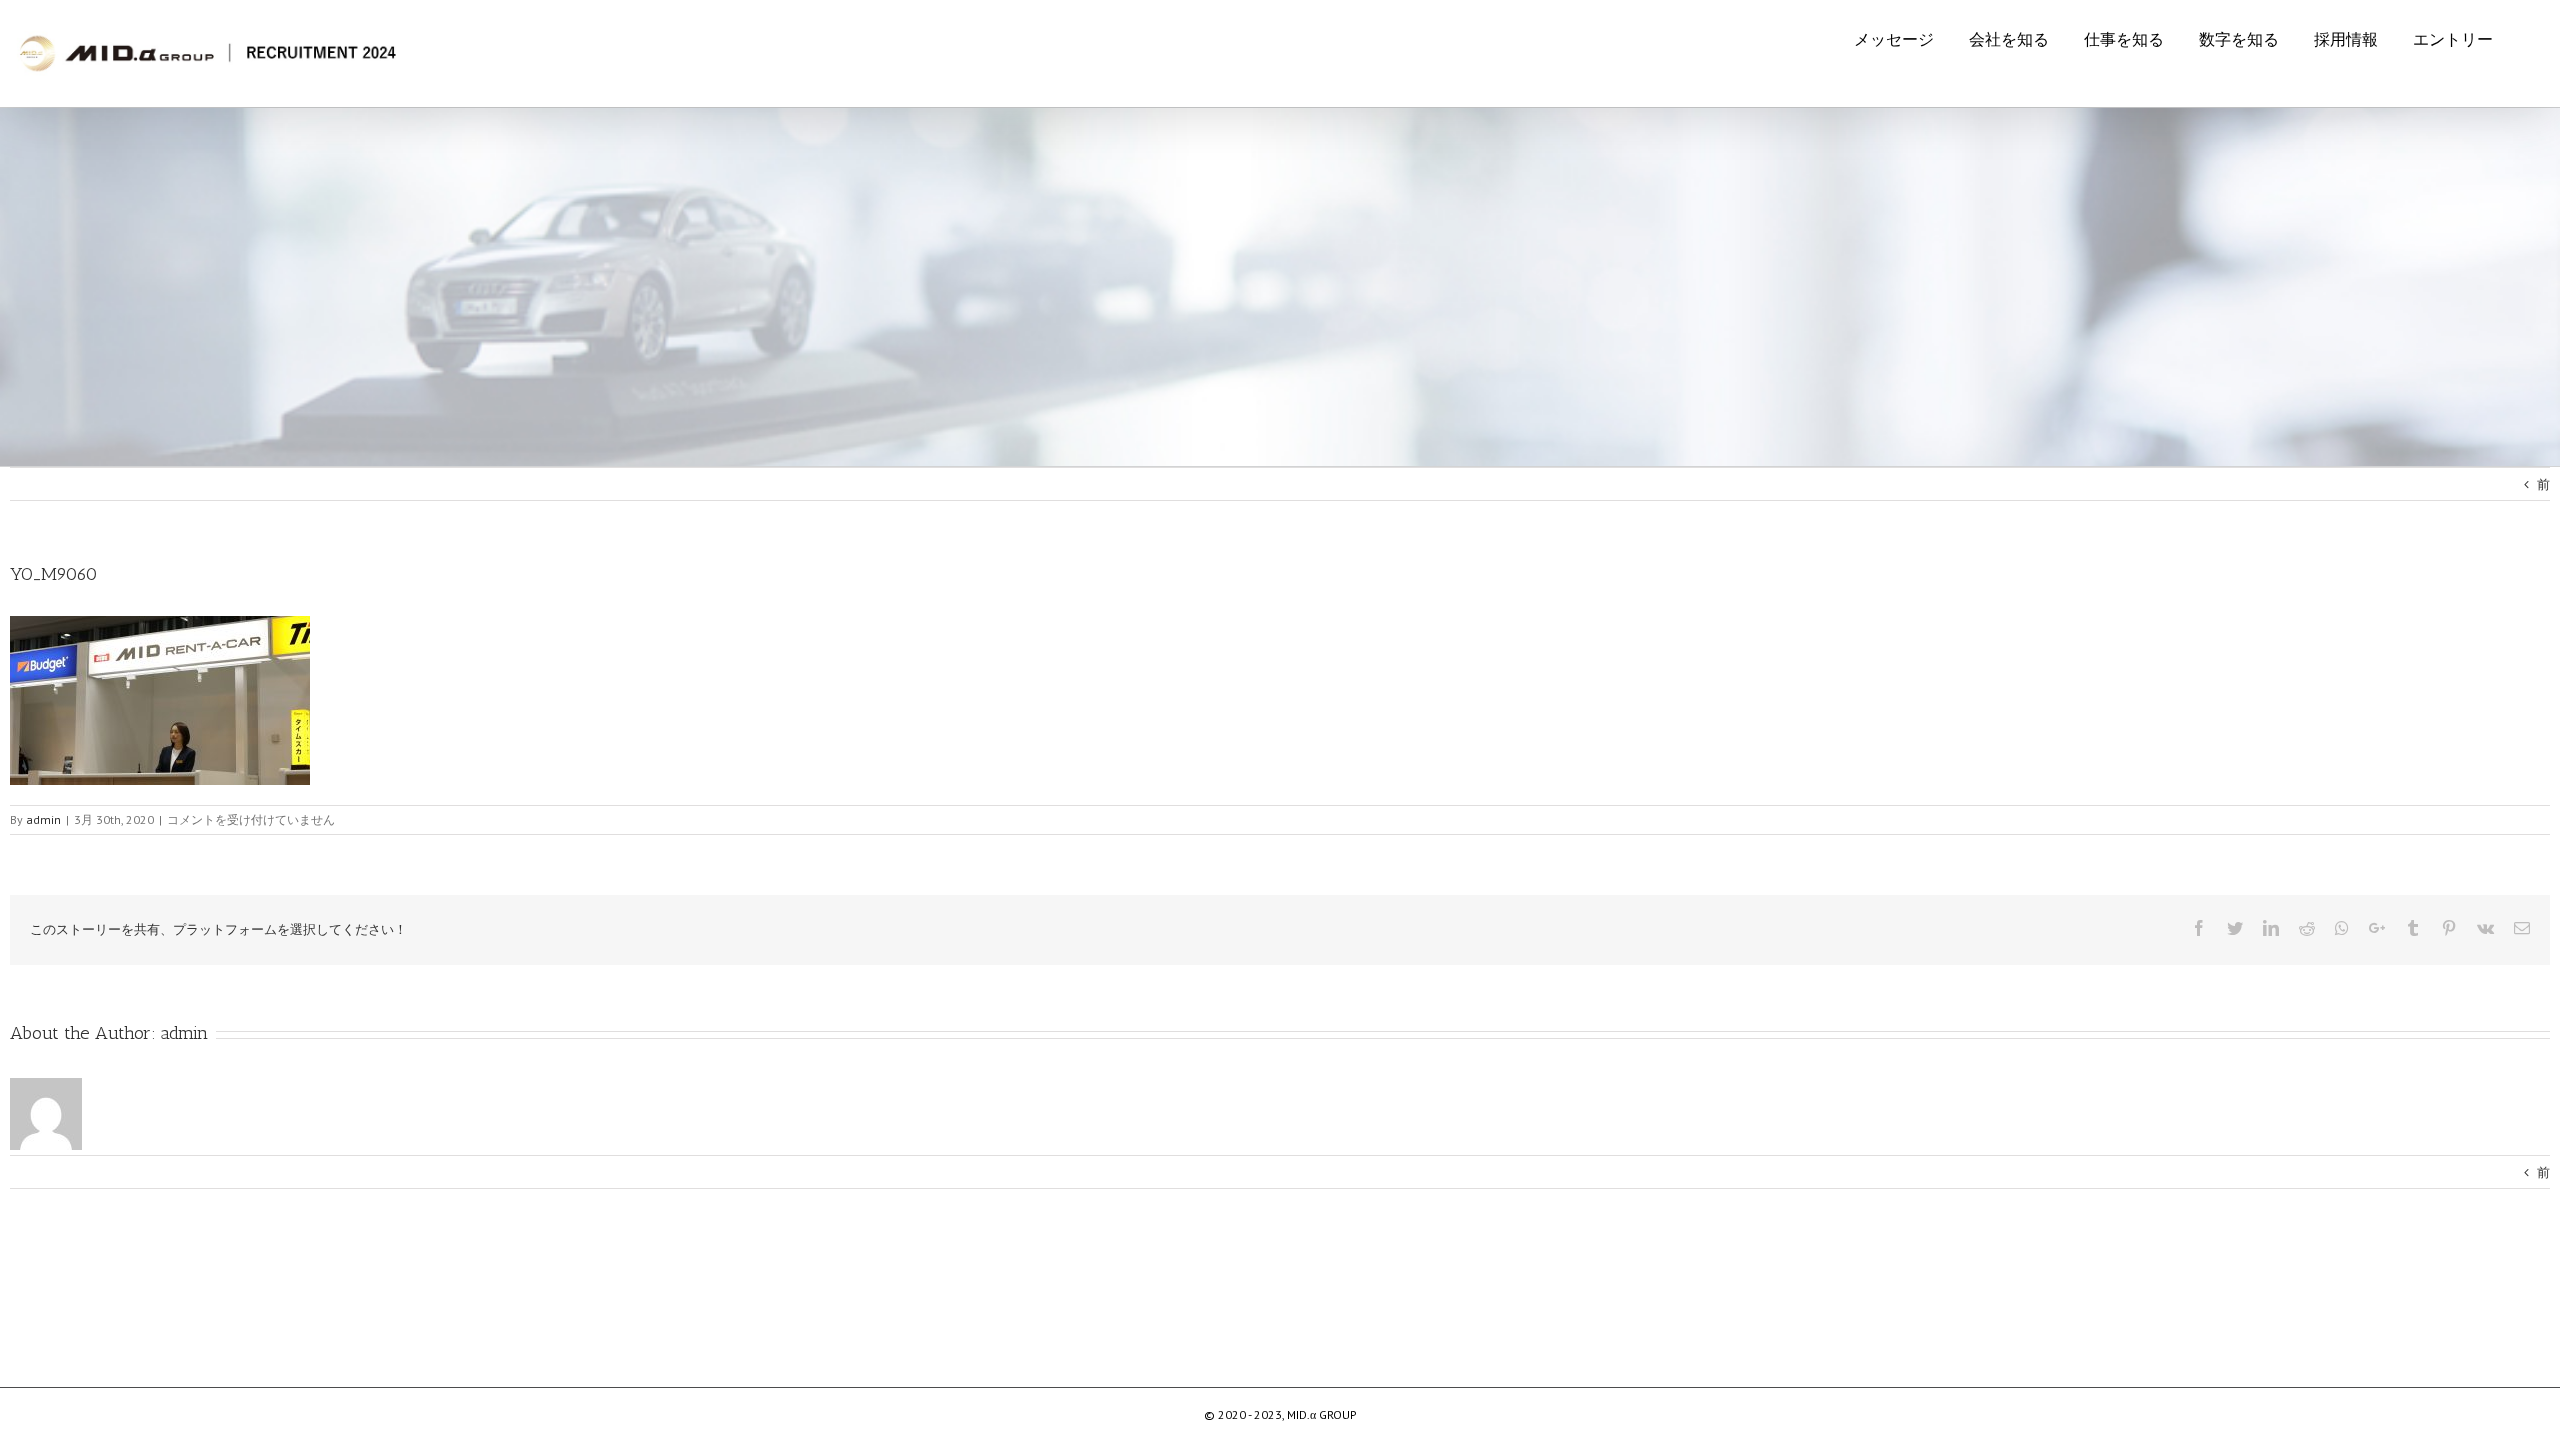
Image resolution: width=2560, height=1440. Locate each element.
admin (184, 1033)
